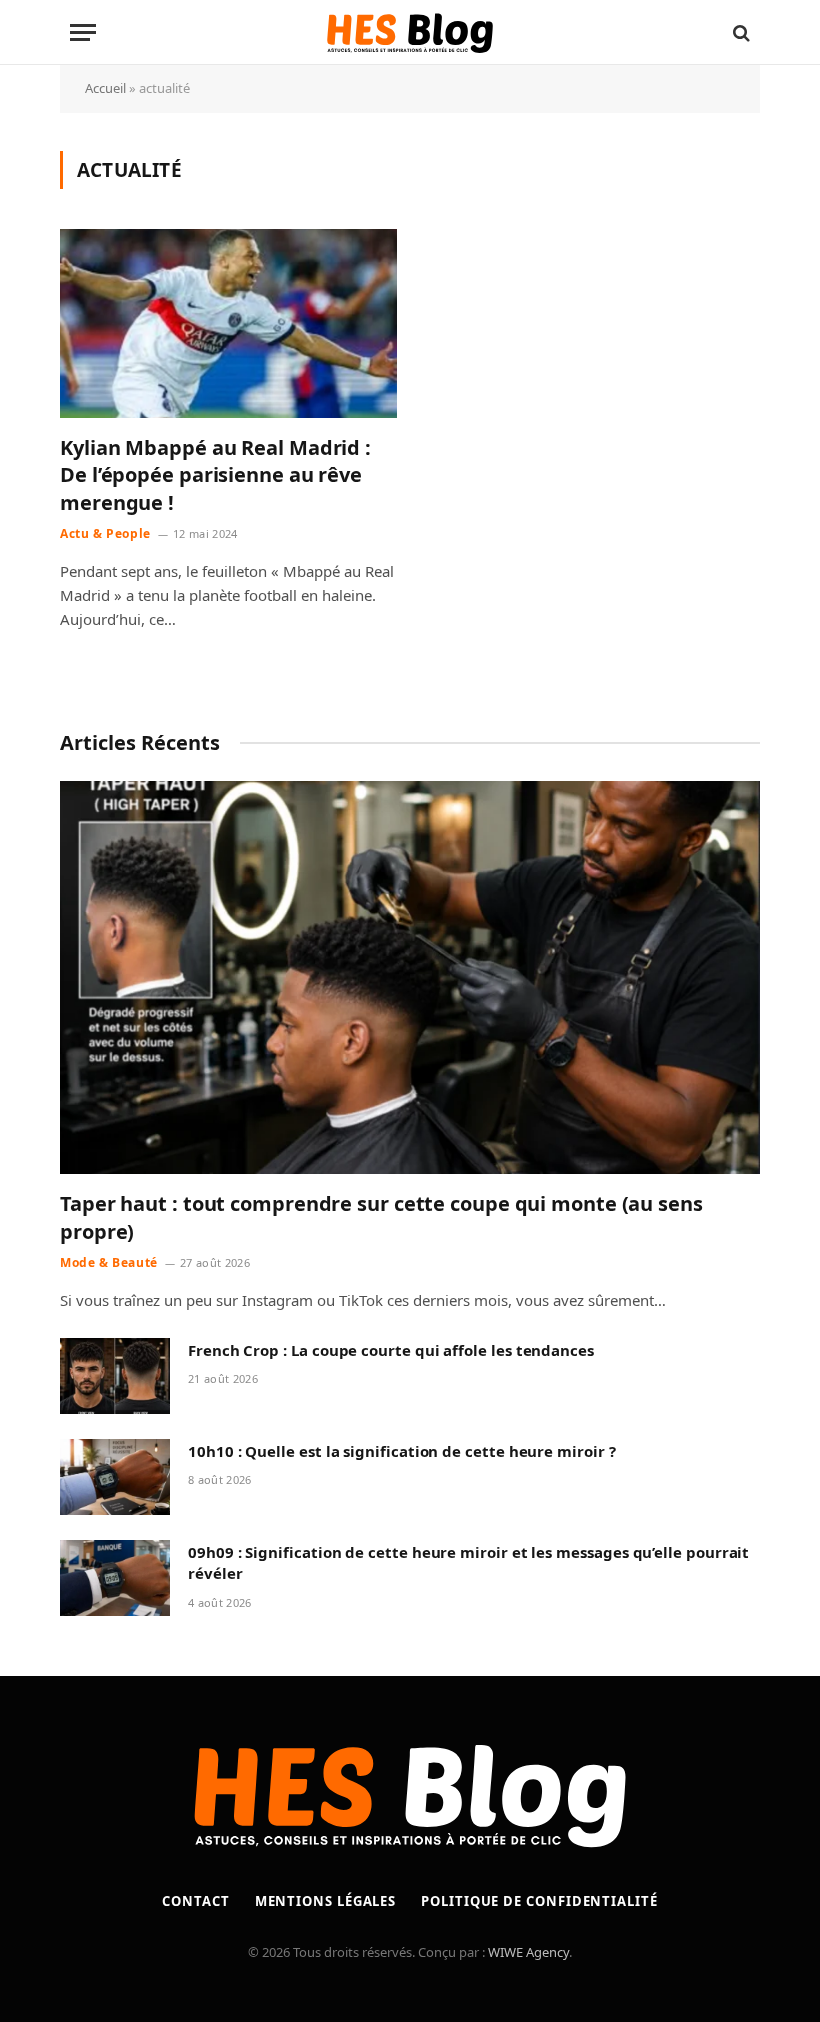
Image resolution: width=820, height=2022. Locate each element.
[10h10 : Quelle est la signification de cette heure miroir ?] (115, 1477)
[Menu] (83, 32)
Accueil (105, 88)
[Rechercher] (739, 32)
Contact (195, 1901)
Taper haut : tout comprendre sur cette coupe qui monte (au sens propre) (381, 1217)
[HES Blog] (410, 32)
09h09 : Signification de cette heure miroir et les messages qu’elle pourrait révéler (468, 1562)
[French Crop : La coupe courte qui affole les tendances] (115, 1376)
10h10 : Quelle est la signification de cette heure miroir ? (402, 1451)
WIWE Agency (528, 1952)
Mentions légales (326, 1901)
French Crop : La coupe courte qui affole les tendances (391, 1350)
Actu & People (105, 533)
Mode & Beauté (109, 1262)
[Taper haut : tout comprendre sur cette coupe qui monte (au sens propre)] (410, 978)
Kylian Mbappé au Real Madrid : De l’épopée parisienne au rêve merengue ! (215, 474)
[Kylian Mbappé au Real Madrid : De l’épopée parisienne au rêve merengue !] (228, 324)
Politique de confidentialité (539, 1901)
